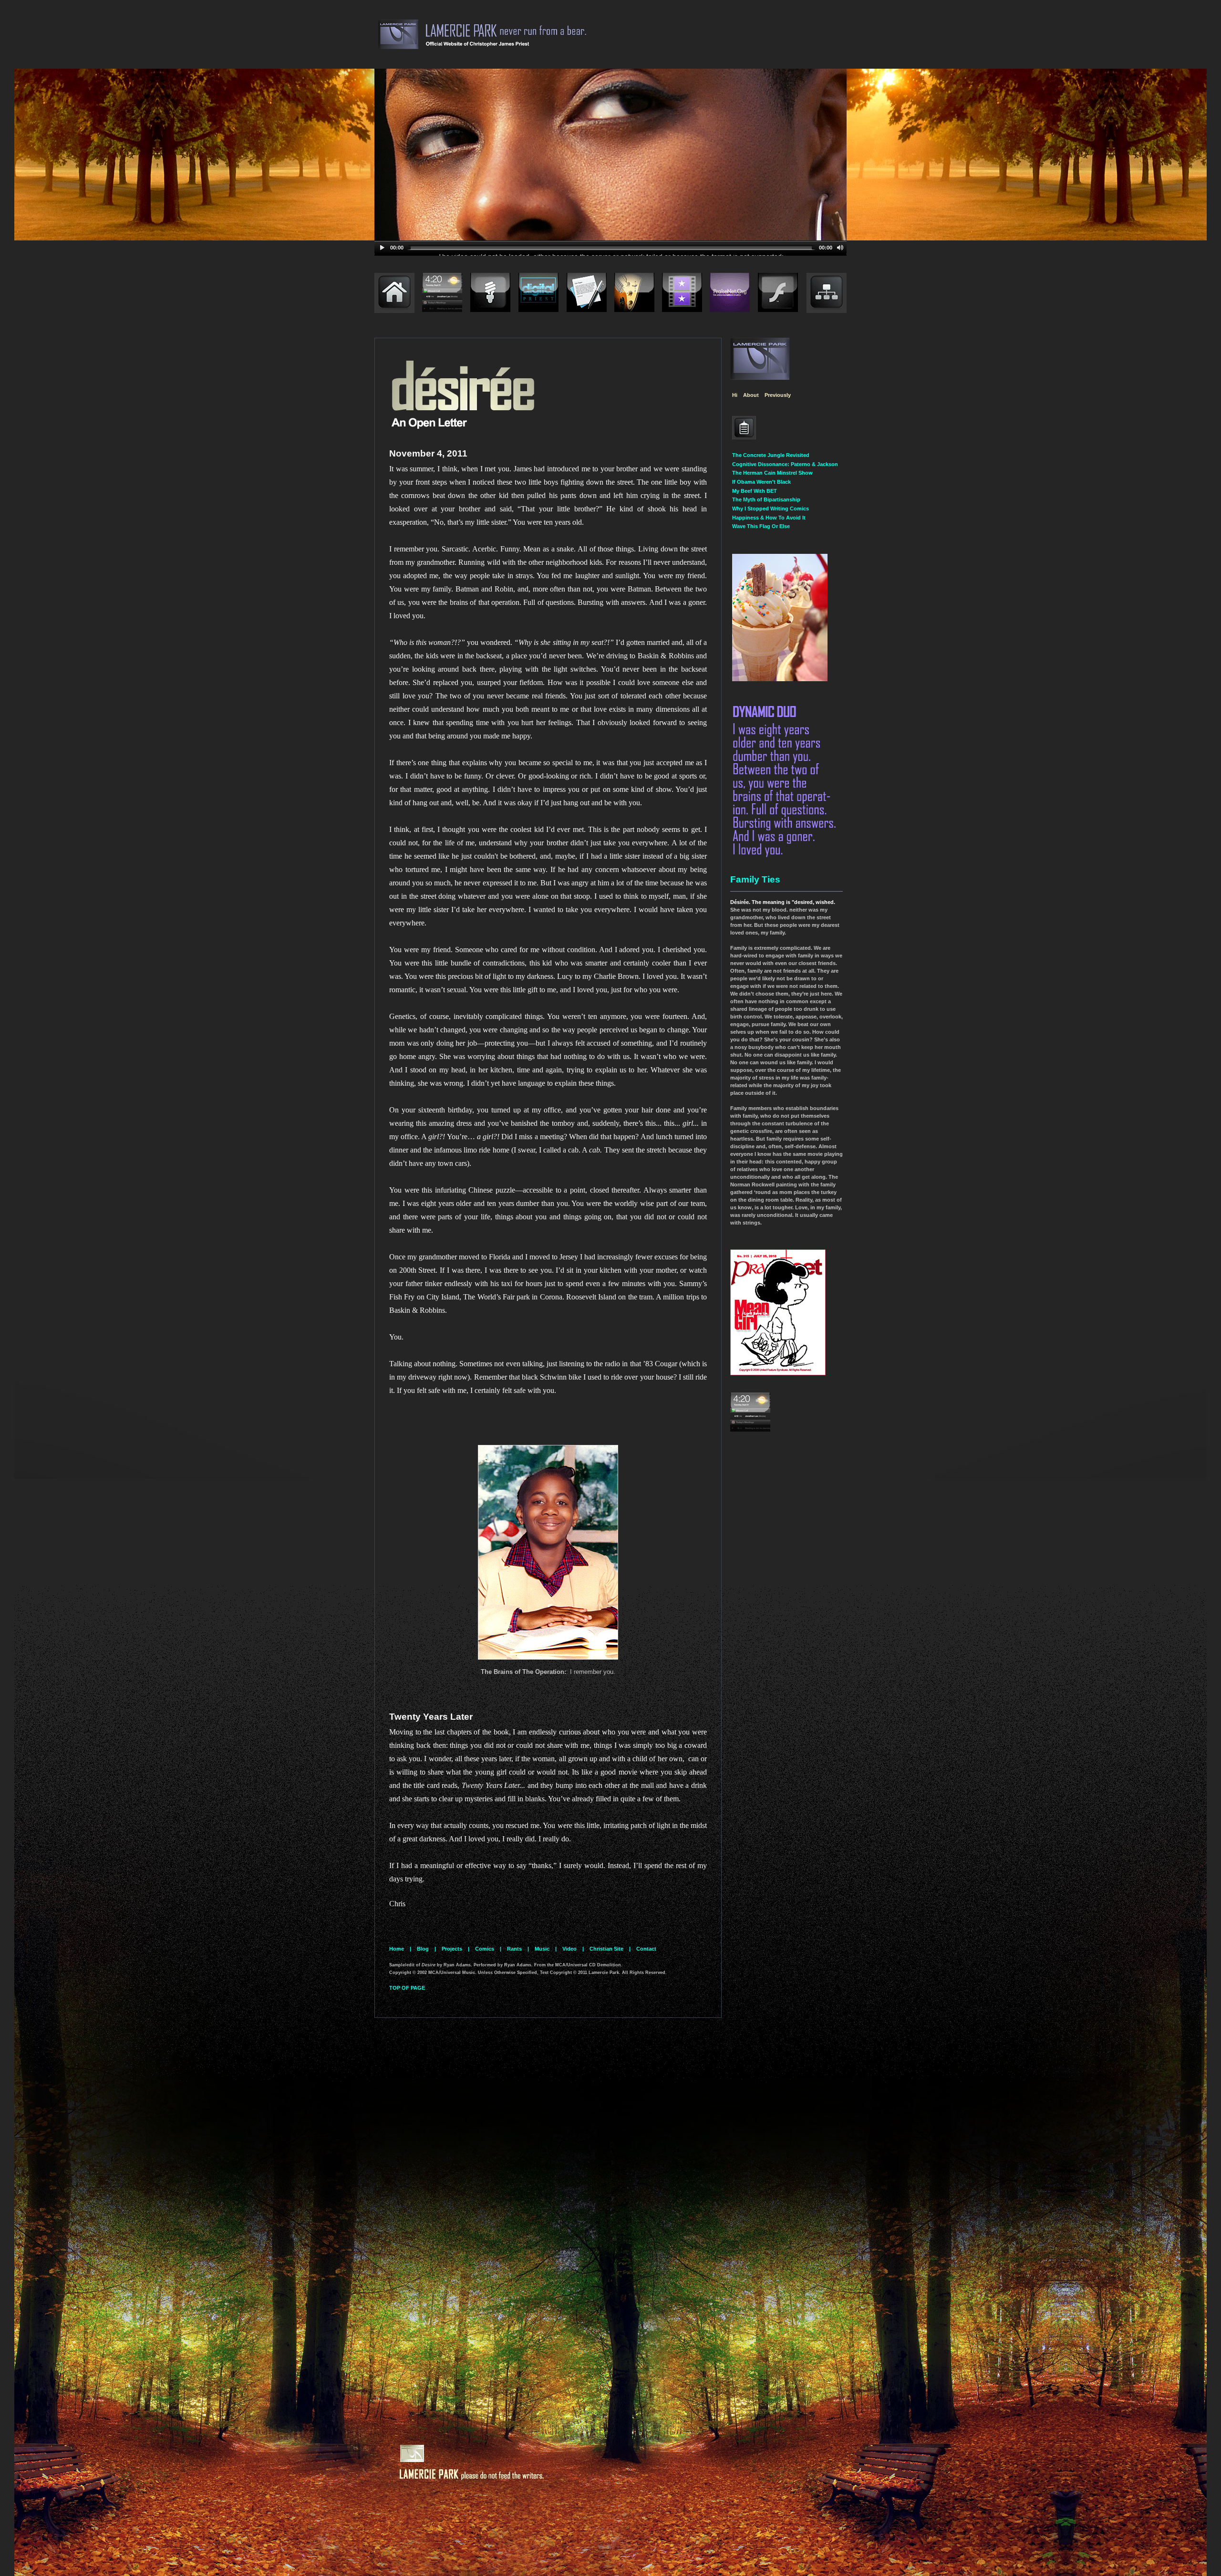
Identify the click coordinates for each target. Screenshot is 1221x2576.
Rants (514, 1949)
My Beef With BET (755, 491)
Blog (423, 1949)
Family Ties (755, 879)
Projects (452, 1949)
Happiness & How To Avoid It (769, 518)
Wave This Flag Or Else (761, 526)
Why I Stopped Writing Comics (771, 509)
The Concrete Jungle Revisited (771, 455)
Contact (646, 1949)
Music (542, 1949)
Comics (485, 1949)
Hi (735, 395)
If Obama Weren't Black (761, 482)
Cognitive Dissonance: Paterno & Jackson (785, 464)
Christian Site (606, 1949)
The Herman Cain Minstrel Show (772, 473)
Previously (778, 395)
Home (397, 1949)
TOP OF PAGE (407, 1988)
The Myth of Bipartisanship (766, 499)
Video (569, 1949)
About (751, 395)
